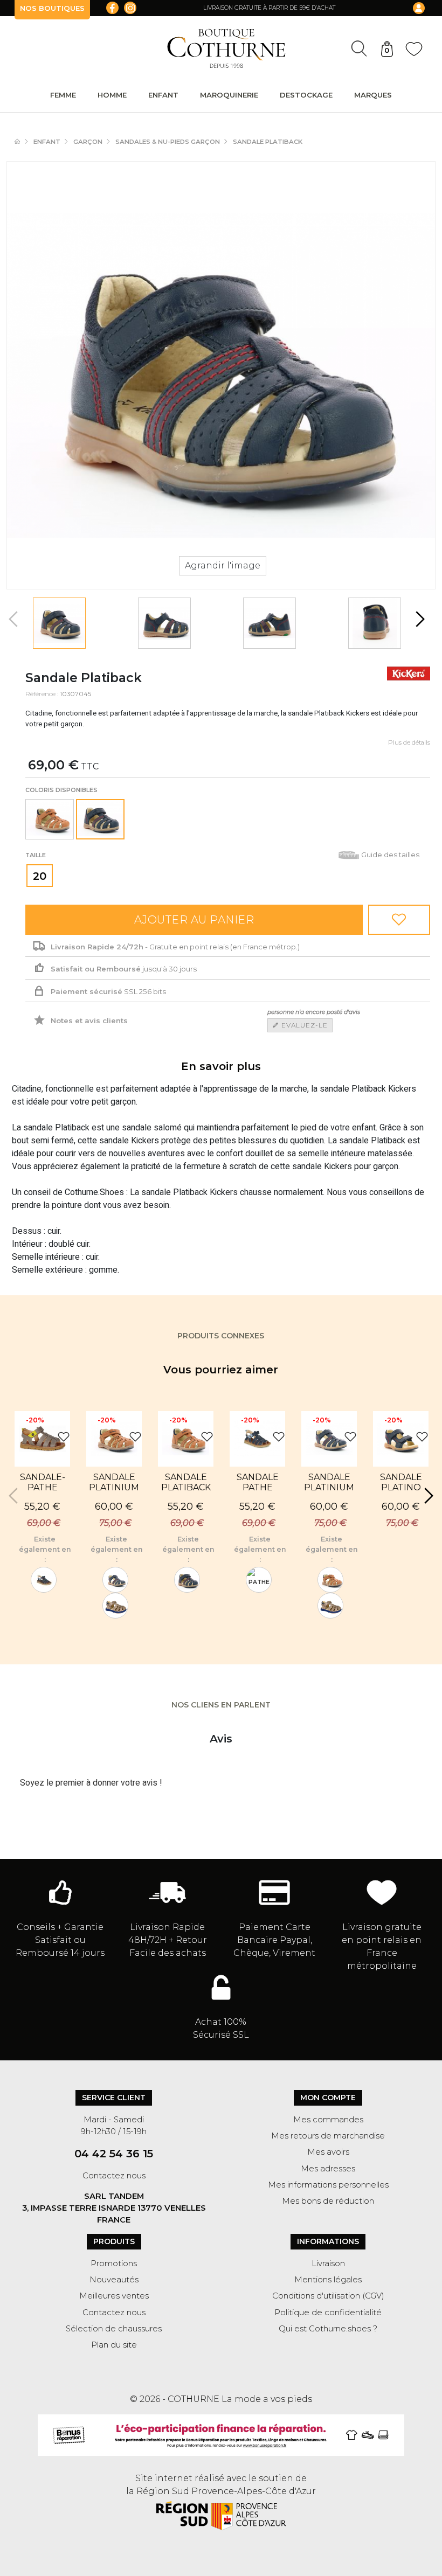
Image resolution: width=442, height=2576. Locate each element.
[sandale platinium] (330, 1580)
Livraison (328, 2263)
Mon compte (328, 2098)
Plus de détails (409, 742)
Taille (36, 855)
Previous (15, 619)
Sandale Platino (401, 1482)
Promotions (114, 2263)
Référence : (42, 694)
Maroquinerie (229, 95)
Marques (373, 95)
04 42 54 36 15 (114, 2154)
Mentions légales (328, 2280)
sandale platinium (114, 1482)
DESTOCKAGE (306, 95)
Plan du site (114, 2345)
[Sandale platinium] (115, 1606)
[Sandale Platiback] (59, 623)
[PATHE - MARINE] (44, 1580)
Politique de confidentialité (328, 2313)
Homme (112, 95)
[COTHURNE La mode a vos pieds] (226, 48)
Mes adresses (328, 2169)
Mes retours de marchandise (328, 2136)
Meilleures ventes (114, 2296)
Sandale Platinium (329, 1482)
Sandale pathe (258, 1482)
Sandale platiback (186, 1482)
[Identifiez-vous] (410, 8)
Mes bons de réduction (328, 2201)
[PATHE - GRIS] (259, 1580)
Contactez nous (114, 2176)
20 (40, 876)
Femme (63, 95)
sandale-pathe (43, 1482)
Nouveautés (114, 2280)
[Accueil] (23, 142)
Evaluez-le (303, 1025)
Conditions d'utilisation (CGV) (328, 2296)
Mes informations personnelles (328, 2185)
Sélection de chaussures (114, 2329)
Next (419, 619)
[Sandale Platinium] (115, 1580)
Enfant (163, 95)
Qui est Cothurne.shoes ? (328, 2329)
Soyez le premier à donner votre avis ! (91, 1783)
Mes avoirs (328, 2152)
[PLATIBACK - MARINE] (187, 1580)
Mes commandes (328, 2120)
